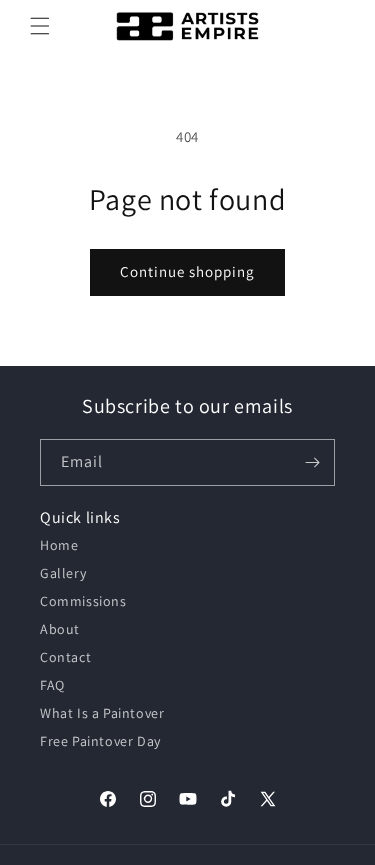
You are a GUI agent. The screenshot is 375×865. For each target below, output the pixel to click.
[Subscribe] (312, 462)
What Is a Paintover (102, 713)
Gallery (63, 573)
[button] (40, 26)
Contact (65, 657)
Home (59, 545)
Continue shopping (187, 271)
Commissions (83, 601)
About (60, 629)
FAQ (52, 685)
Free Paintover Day (100, 741)
